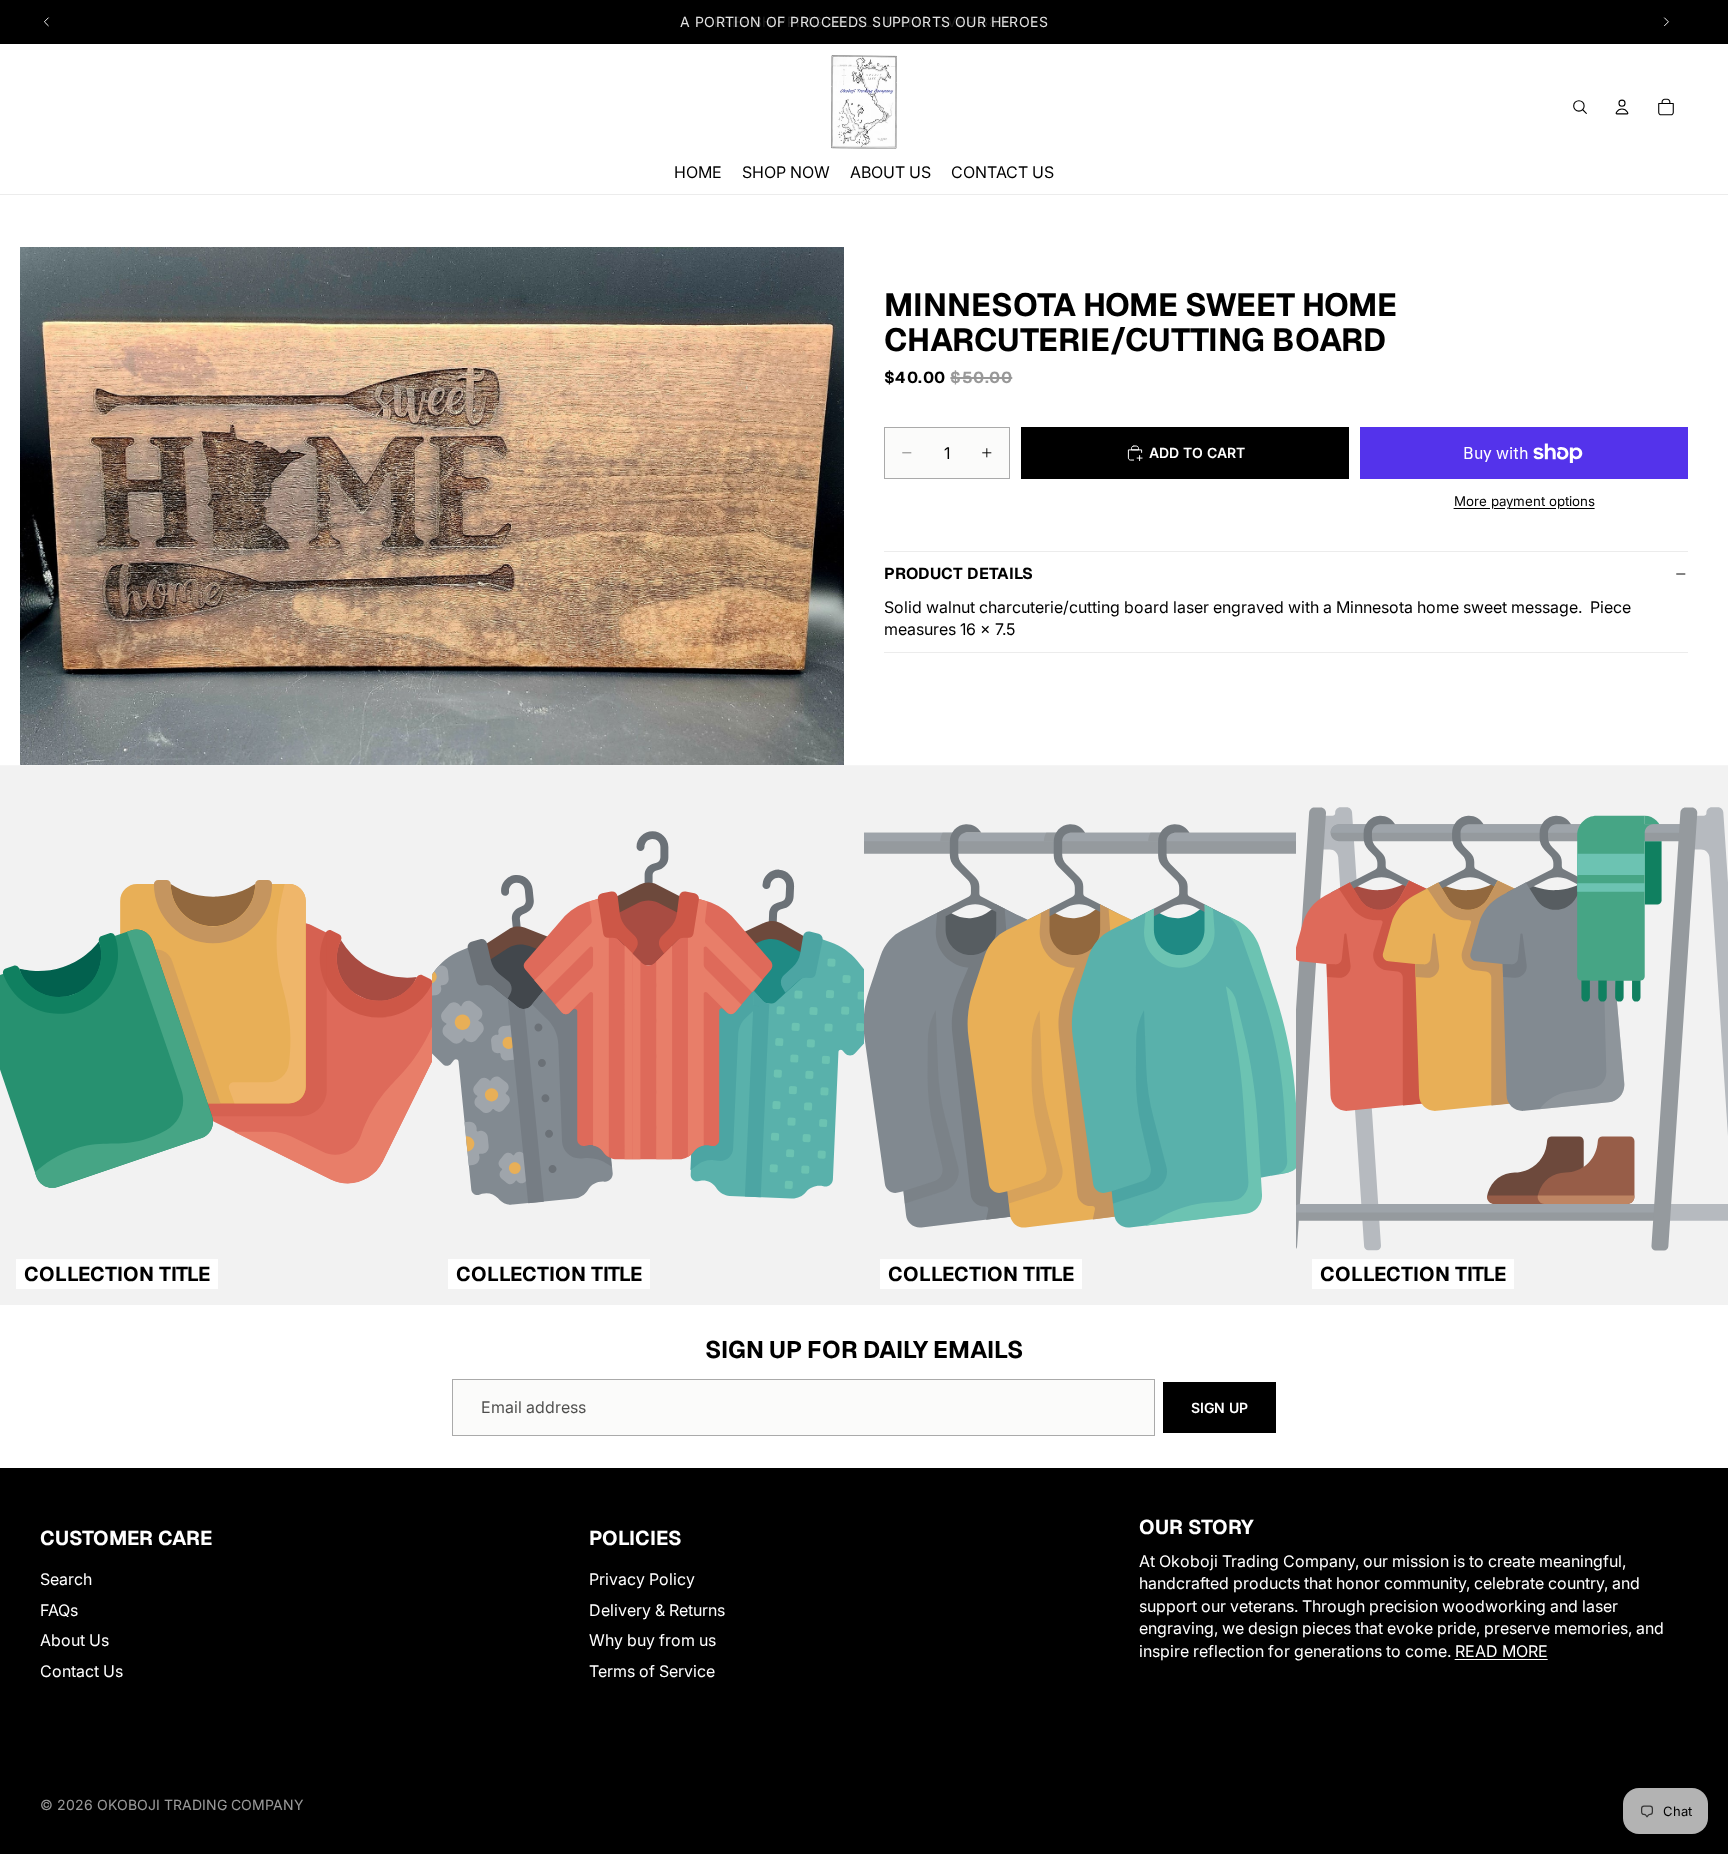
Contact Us (81, 1670)
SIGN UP (1219, 1407)
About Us (74, 1640)
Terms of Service (652, 1670)
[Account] (1622, 107)
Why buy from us (652, 1640)
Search (66, 1579)
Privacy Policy (642, 1579)
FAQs (59, 1610)
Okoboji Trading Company (200, 1804)
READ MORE (1501, 1650)
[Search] (1580, 107)
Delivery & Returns (657, 1610)
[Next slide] (1666, 22)
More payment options (1524, 501)
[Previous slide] (47, 22)
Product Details (958, 573)
